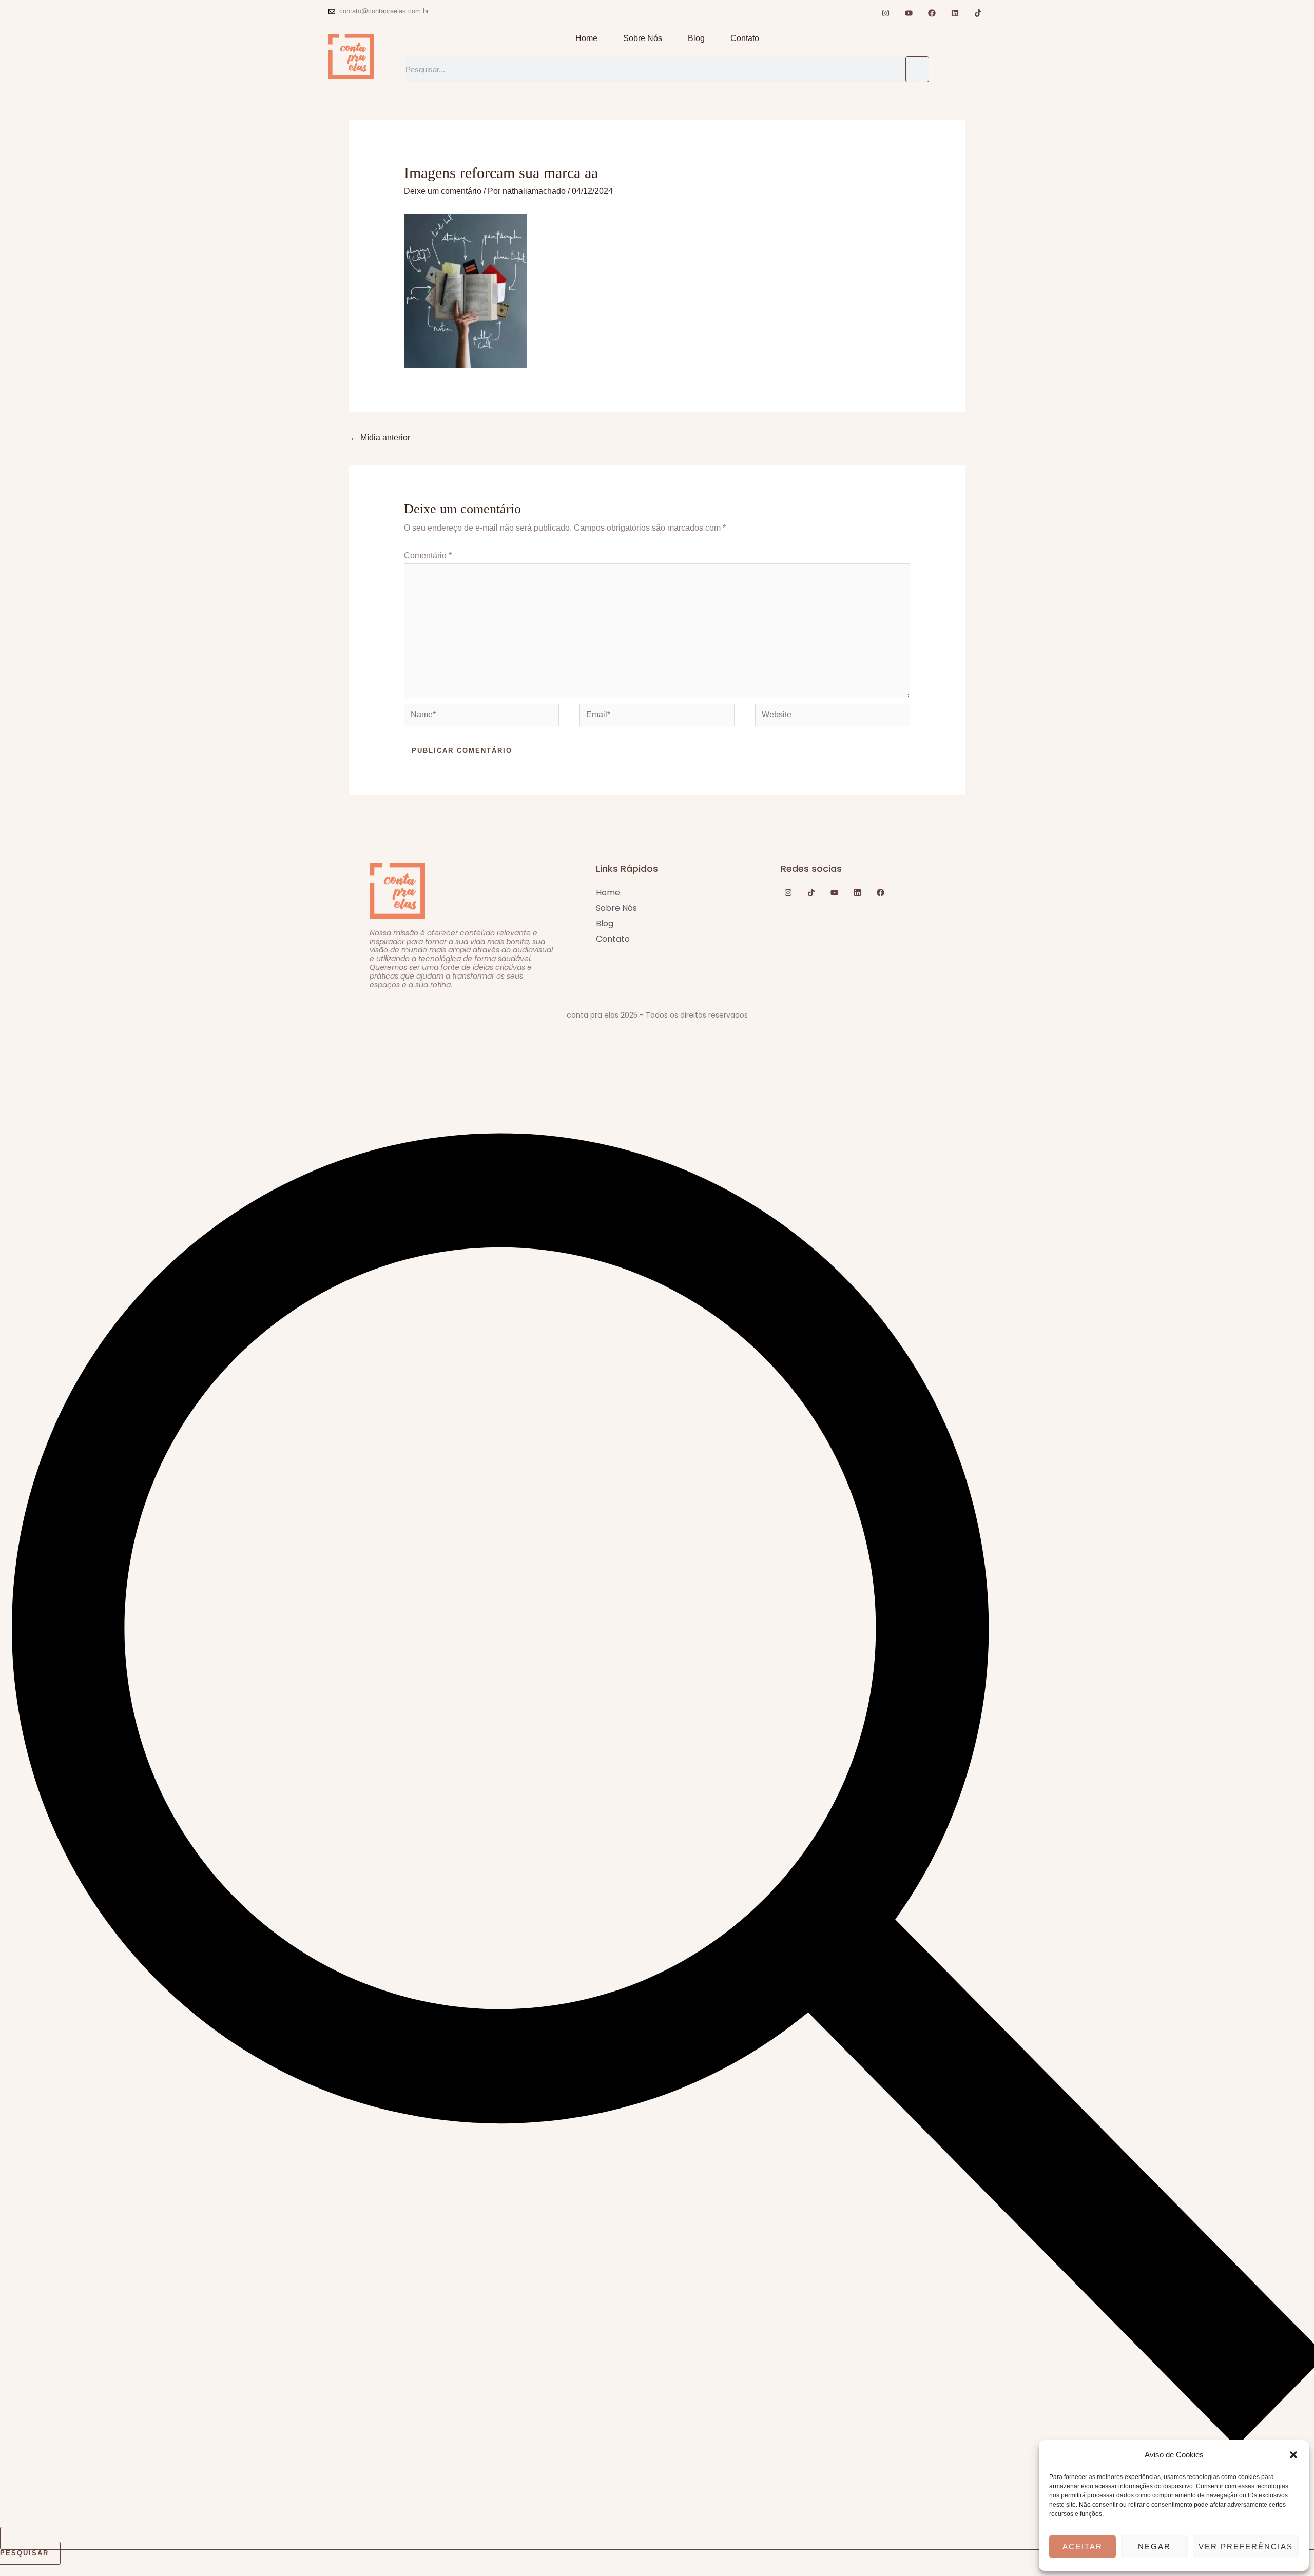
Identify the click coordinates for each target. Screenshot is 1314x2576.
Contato (745, 38)
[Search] (917, 69)
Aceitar (1083, 2546)
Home (586, 38)
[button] (1293, 2455)
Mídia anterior (380, 437)
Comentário (428, 555)
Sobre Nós (643, 38)
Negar (1154, 2546)
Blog (696, 38)
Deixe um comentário (443, 191)
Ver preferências (1246, 2546)
